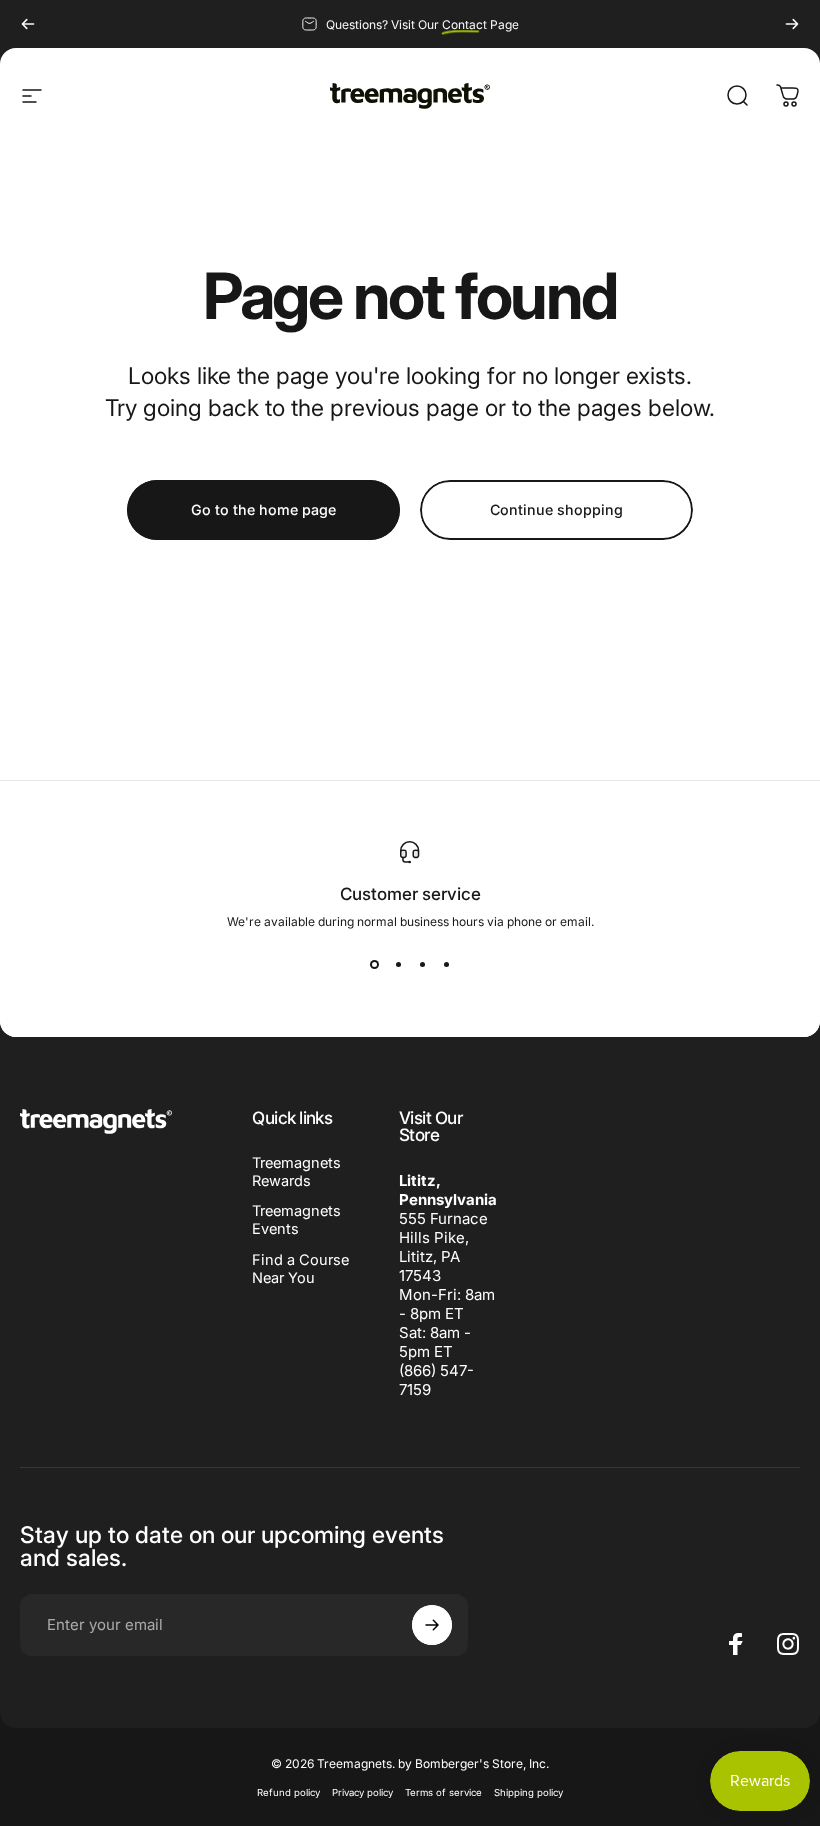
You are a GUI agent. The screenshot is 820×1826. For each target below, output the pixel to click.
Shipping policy (528, 1792)
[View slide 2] (398, 965)
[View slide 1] (374, 965)
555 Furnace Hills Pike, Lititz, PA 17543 (443, 1247)
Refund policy (288, 1792)
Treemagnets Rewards (296, 1172)
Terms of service (443, 1792)
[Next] (792, 24)
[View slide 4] (446, 965)
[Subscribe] (432, 1625)
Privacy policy (362, 1792)
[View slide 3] (422, 965)
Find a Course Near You (300, 1269)
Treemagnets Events (296, 1220)
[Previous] (28, 24)
